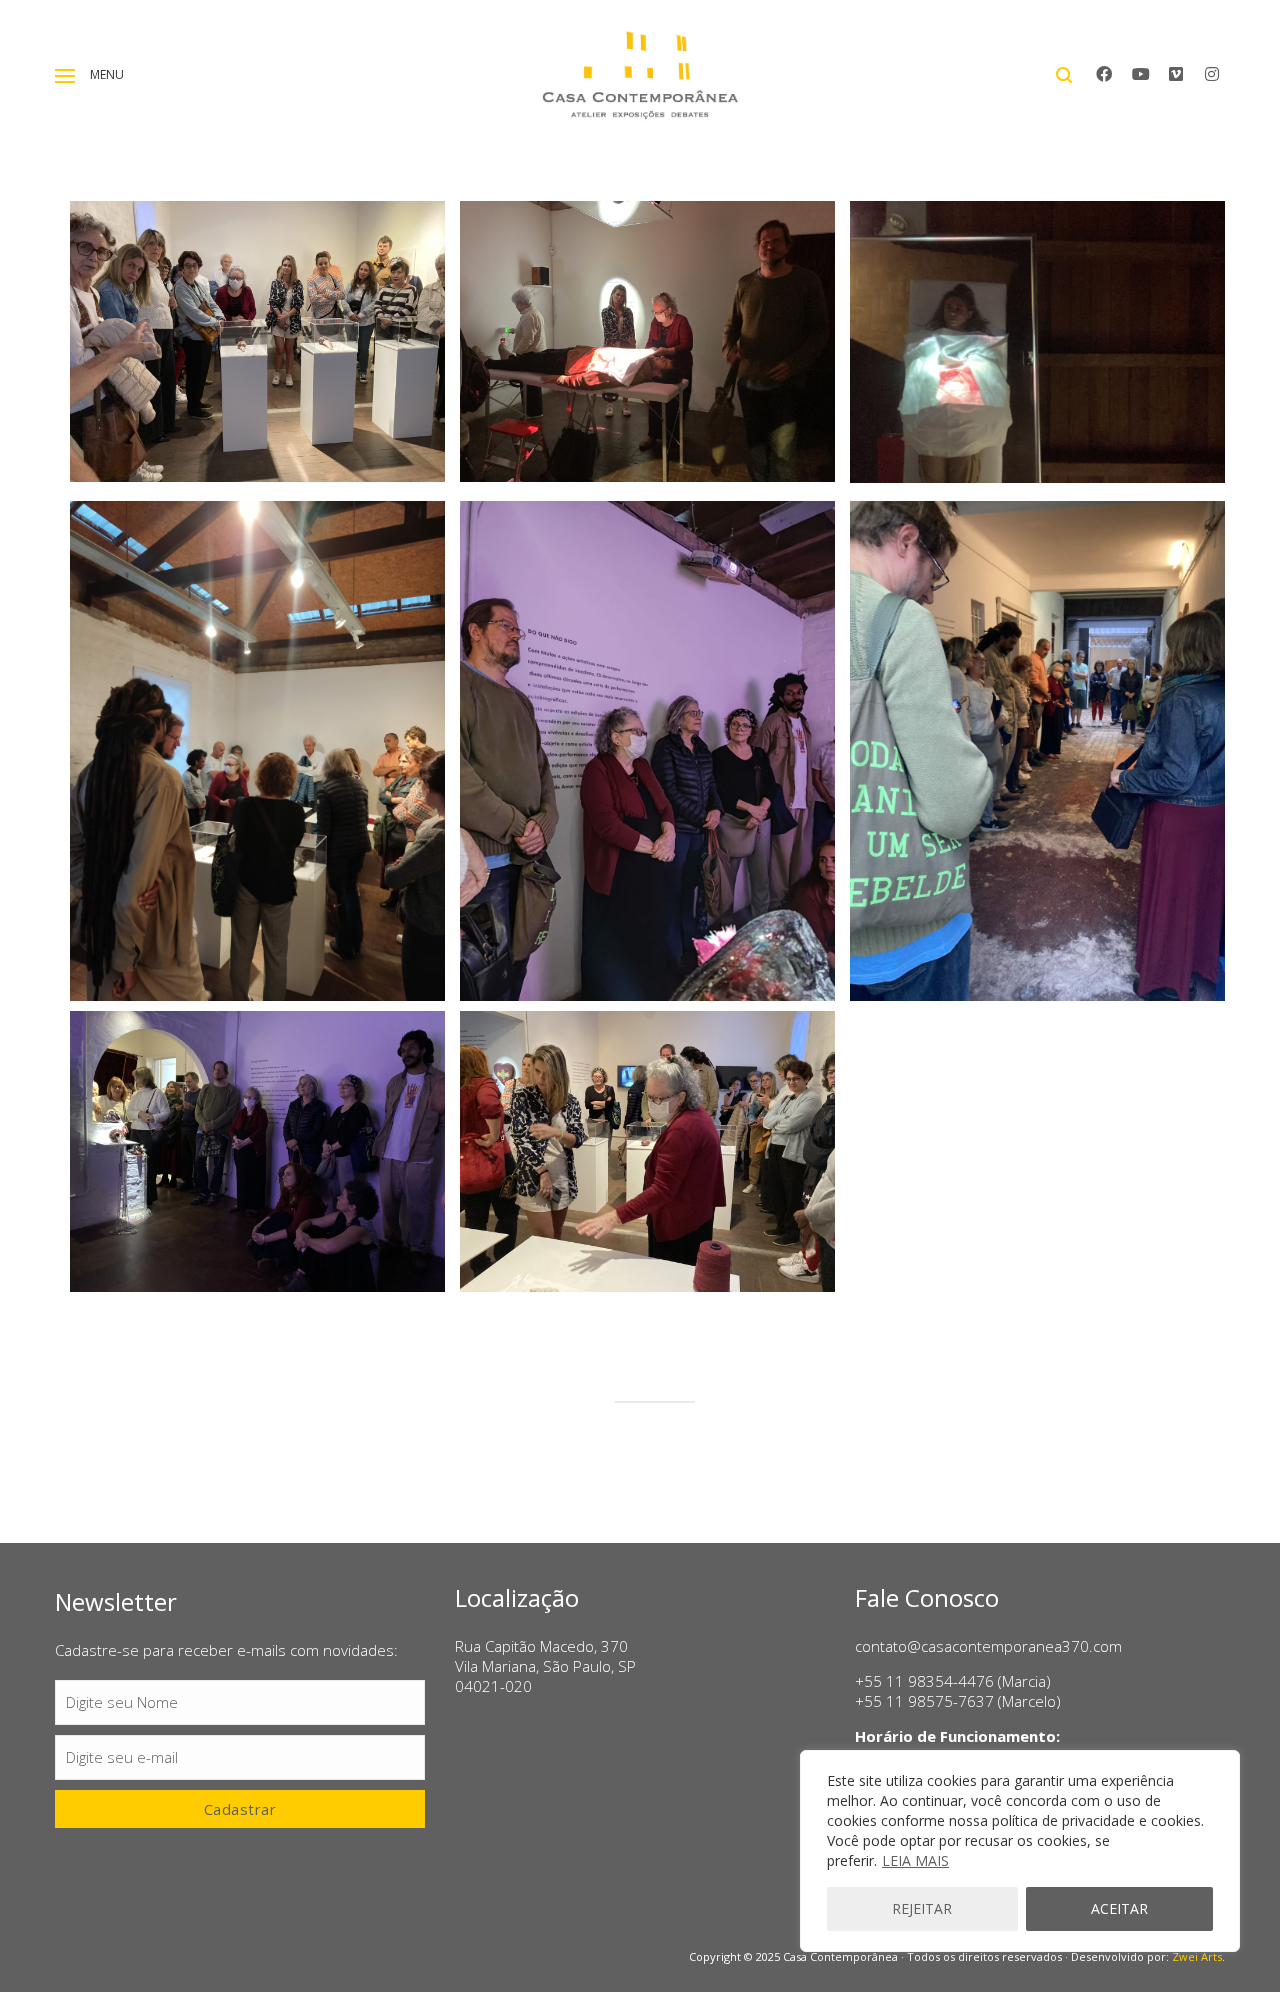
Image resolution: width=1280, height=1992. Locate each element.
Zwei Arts (1197, 1956)
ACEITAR (1119, 1908)
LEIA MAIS (915, 1860)
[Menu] (65, 76)
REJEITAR (922, 1908)
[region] (1020, 1851)
